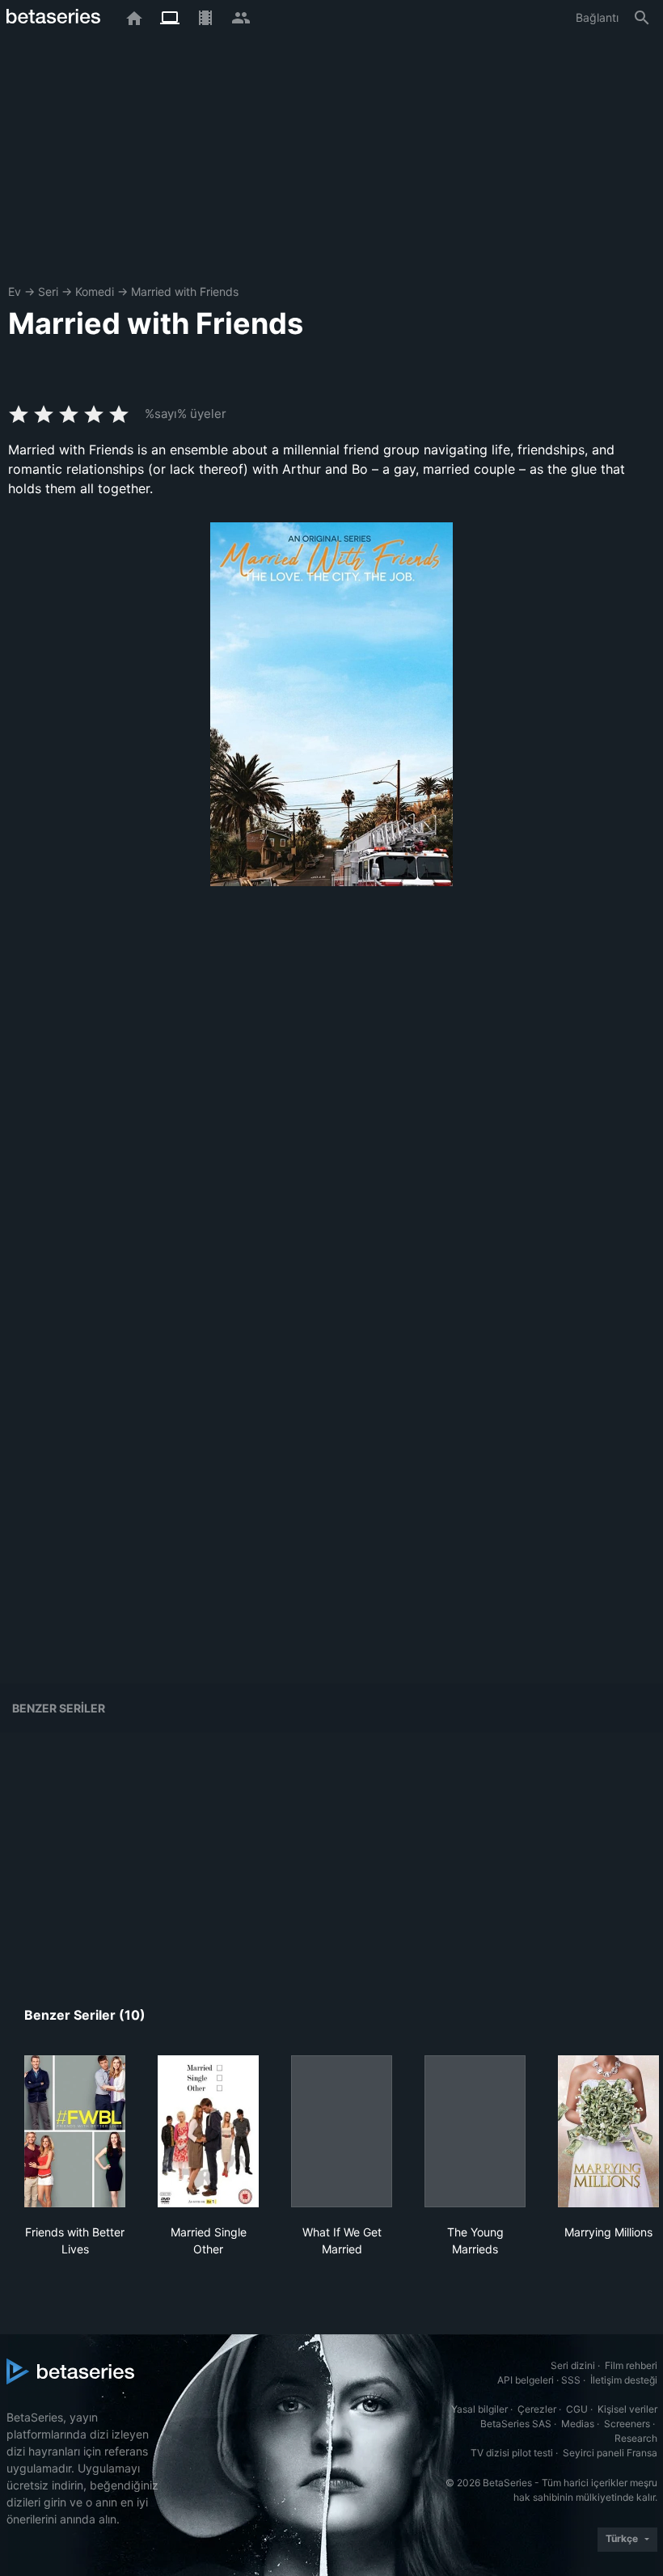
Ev (15, 291)
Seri (48, 291)
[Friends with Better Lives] (75, 2131)
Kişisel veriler (627, 2409)
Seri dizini (573, 2365)
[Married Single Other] (208, 2131)
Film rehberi (631, 2365)
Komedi (95, 291)
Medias (578, 2424)
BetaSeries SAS (516, 2424)
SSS (571, 2380)
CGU (577, 2409)
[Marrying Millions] (608, 2131)
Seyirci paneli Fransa (610, 2453)
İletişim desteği (624, 2380)
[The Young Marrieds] (475, 2131)
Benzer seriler (59, 1708)
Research (636, 2438)
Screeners (627, 2424)
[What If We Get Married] (342, 2131)
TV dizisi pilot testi (512, 2453)
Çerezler (537, 2409)
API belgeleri (526, 2380)
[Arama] (642, 18)
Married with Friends (185, 291)
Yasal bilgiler (479, 2409)
